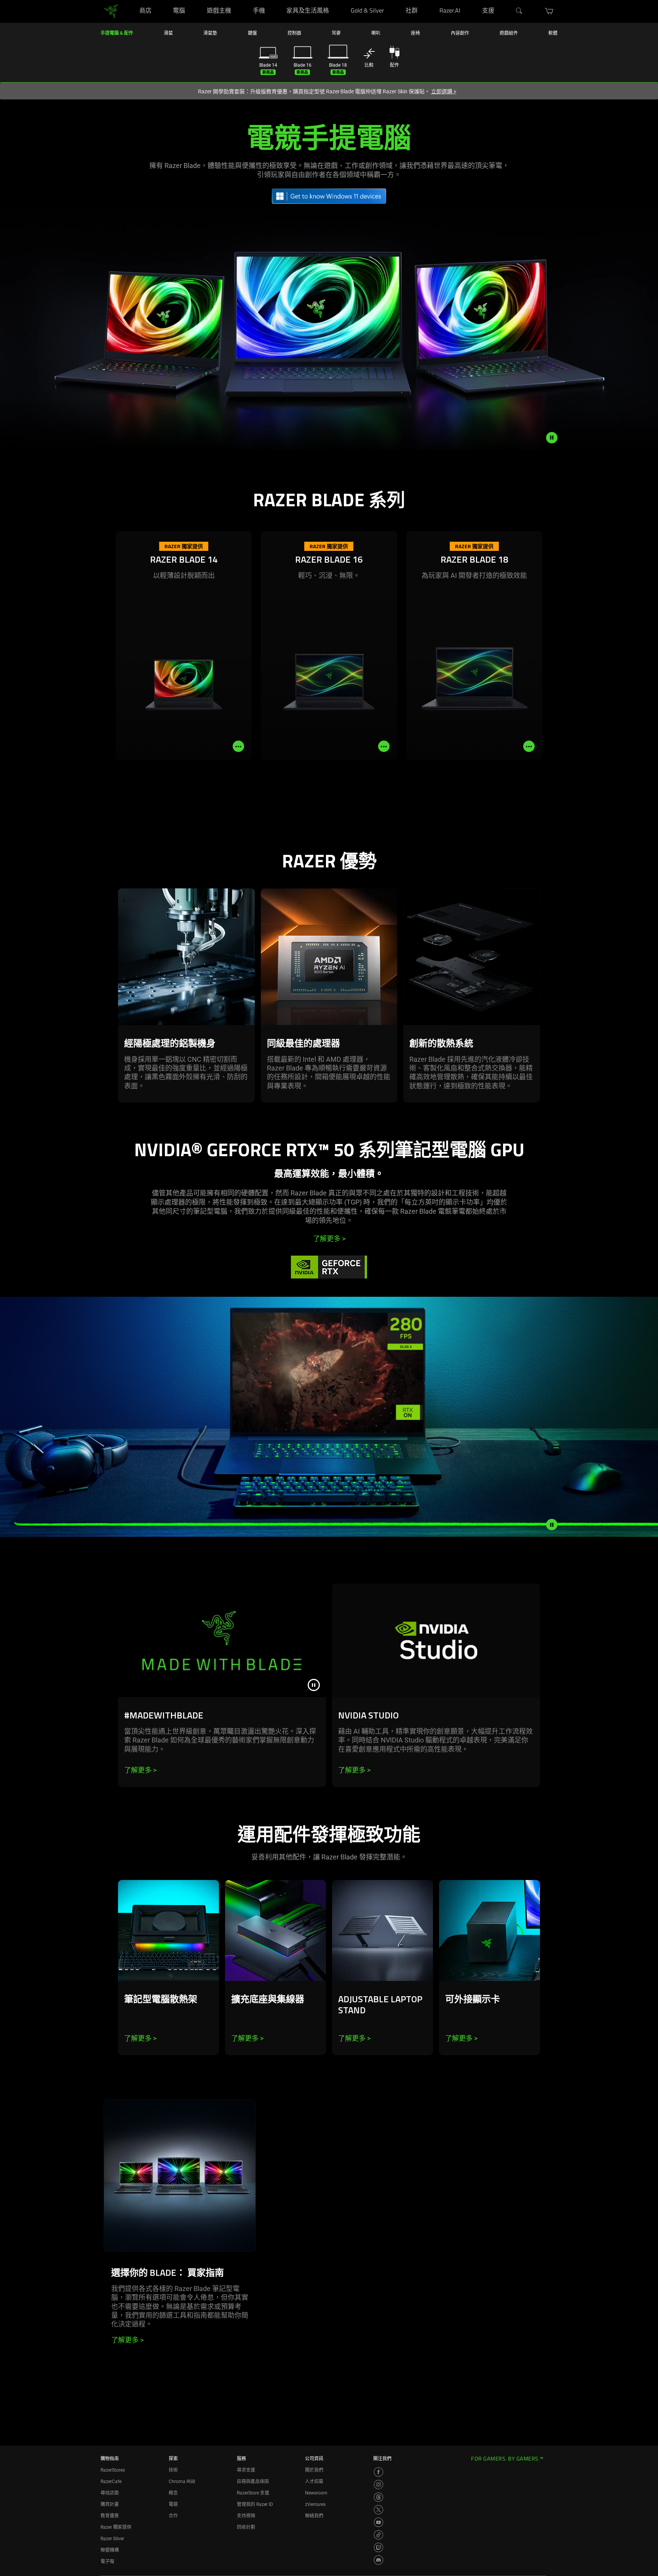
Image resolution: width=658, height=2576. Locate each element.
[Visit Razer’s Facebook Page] (379, 2472)
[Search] (519, 11)
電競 (173, 2504)
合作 (173, 2516)
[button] (549, 11)
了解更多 (329, 1239)
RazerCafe (111, 2482)
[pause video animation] (552, 438)
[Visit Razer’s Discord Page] (379, 2560)
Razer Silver (112, 2539)
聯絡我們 (314, 2516)
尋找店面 (110, 2493)
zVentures (315, 2504)
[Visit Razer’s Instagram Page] (379, 2485)
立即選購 (444, 91)
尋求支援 (246, 2470)
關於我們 (314, 2470)
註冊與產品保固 (253, 2482)
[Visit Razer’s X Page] (379, 2510)
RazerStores (113, 2470)
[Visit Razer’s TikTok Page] (379, 2535)
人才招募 (314, 2482)
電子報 (107, 2562)
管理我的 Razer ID (255, 2504)
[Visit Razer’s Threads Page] (379, 2497)
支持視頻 (246, 2516)
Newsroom (316, 2493)
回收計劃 (246, 2527)
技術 (173, 2470)
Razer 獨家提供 (116, 2527)
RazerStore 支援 (253, 2493)
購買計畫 (110, 2504)
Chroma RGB (182, 2482)
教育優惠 (110, 2516)
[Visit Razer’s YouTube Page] (379, 2522)
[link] (111, 11)
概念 (173, 2493)
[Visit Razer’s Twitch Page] (379, 2547)
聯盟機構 (110, 2550)
